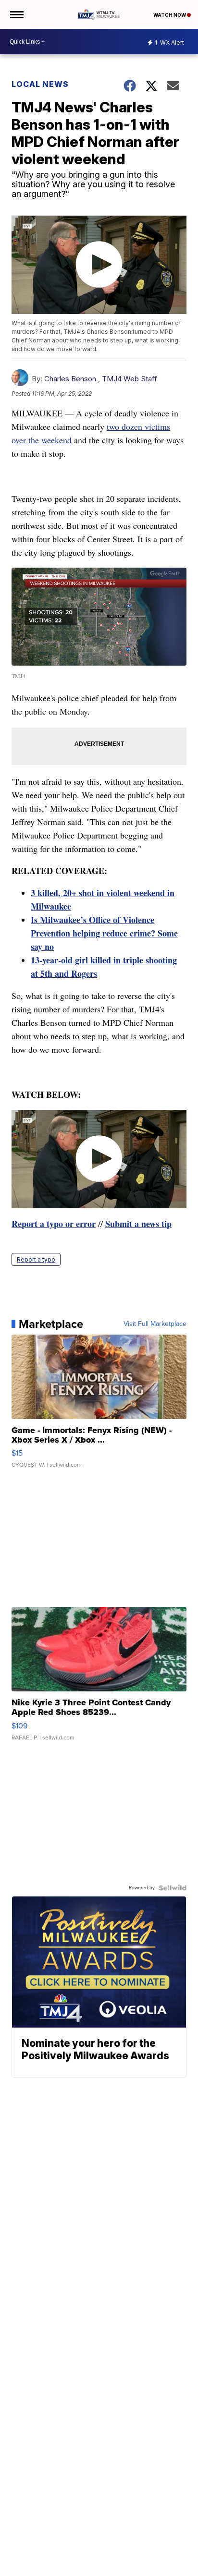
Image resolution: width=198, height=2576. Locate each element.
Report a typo (36, 1259)
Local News (40, 84)
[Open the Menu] (16, 14)
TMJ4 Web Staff (130, 379)
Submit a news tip (138, 1224)
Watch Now (170, 15)
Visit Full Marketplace (155, 1324)
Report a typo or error (54, 1224)
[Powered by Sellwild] (173, 1888)
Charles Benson (70, 379)
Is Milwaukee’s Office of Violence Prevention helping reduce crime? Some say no (104, 933)
